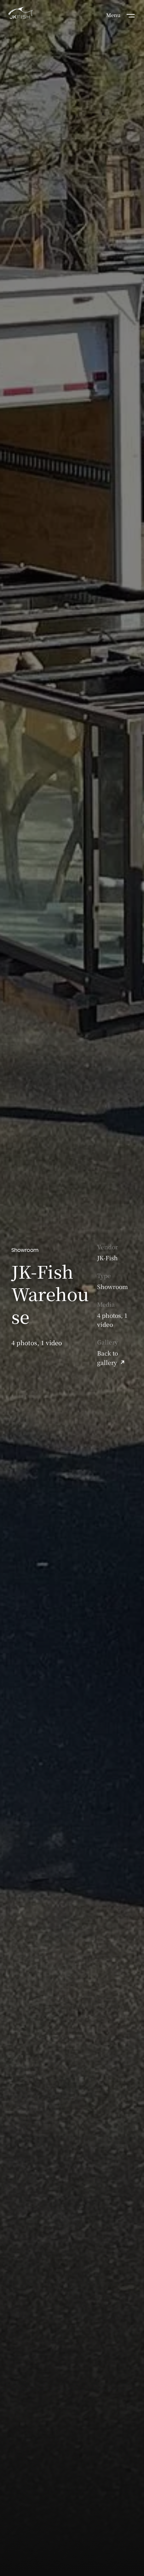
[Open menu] (131, 15)
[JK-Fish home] (20, 14)
